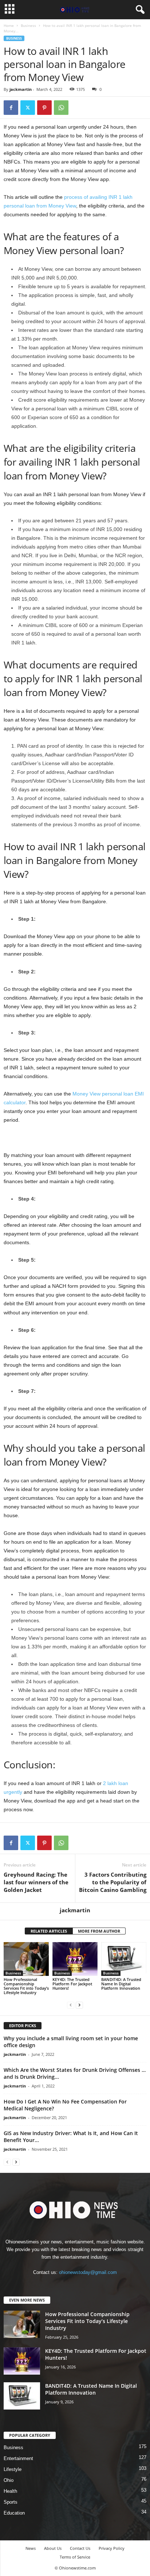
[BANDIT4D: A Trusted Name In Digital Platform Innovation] (124, 1959)
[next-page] (79, 2005)
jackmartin (21, 89)
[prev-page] (71, 2005)
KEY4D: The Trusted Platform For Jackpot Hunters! (72, 1984)
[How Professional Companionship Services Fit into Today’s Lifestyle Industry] (26, 1959)
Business (28, 25)
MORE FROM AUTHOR (99, 1931)
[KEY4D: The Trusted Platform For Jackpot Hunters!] (75, 1959)
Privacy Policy (112, 2548)
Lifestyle (13, 2469)
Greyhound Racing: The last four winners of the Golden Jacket (36, 1882)
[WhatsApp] (61, 108)
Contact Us (80, 2548)
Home (9, 25)
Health (10, 2491)
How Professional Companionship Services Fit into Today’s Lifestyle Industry (26, 1986)
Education (14, 2513)
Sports (11, 2502)
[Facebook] (11, 108)
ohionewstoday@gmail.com (88, 2272)
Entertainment (18, 2458)
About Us (53, 2548)
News (31, 2548)
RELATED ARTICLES (49, 1931)
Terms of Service (75, 2557)
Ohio (9, 2480)
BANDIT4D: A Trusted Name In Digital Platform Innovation (121, 1984)
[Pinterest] (44, 108)
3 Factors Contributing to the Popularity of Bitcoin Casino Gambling (113, 1882)
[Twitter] (28, 108)
